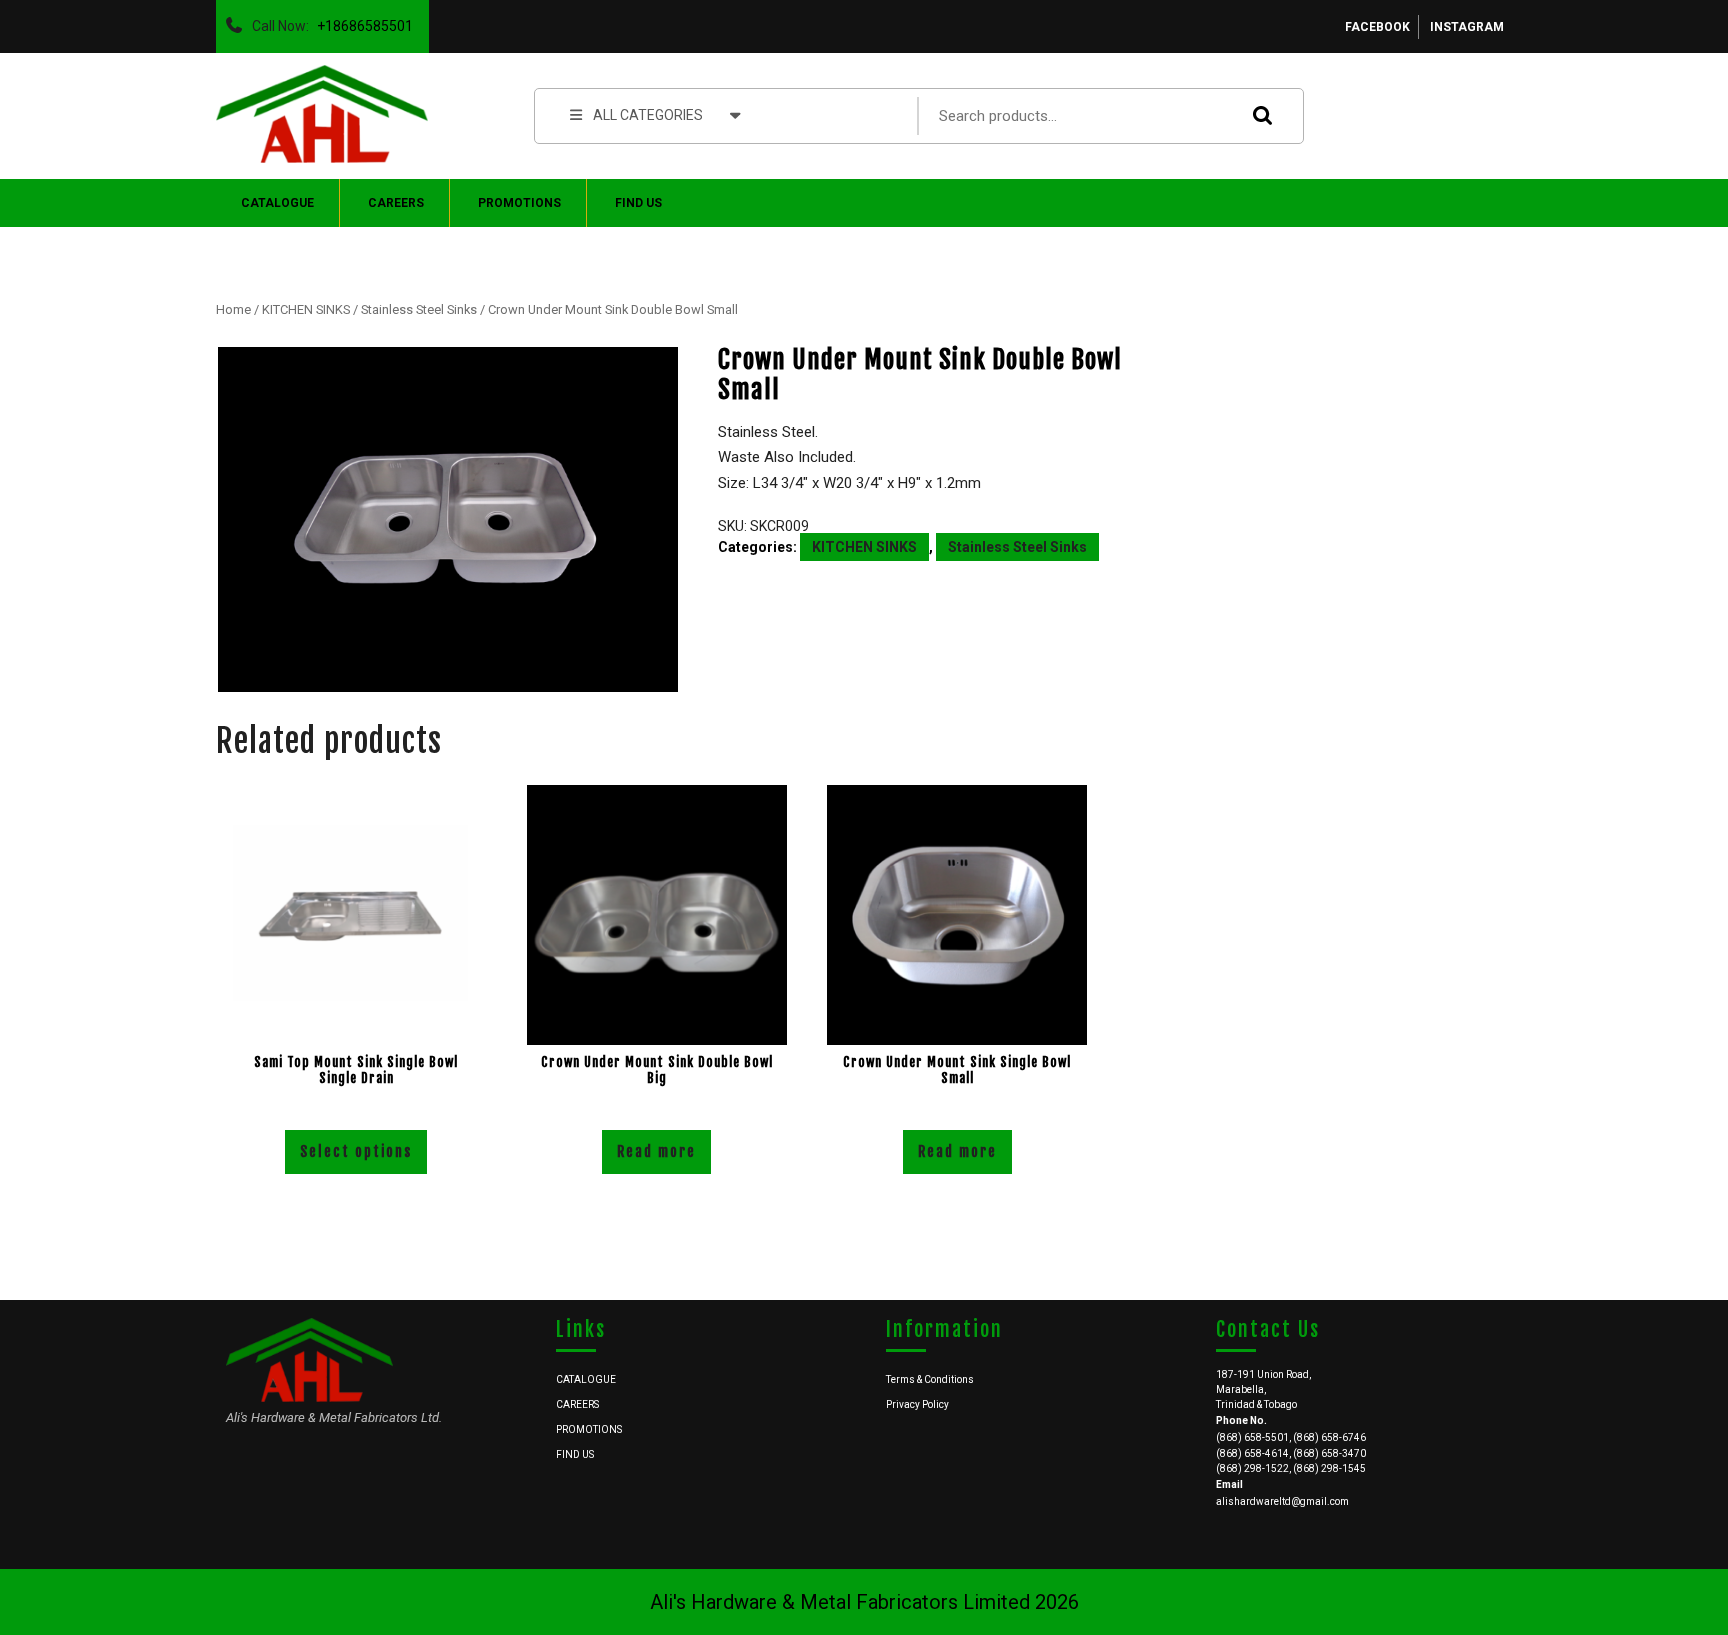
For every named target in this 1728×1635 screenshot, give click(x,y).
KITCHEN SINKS (306, 309)
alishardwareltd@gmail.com (1282, 1501)
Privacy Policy (917, 1404)
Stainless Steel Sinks (419, 309)
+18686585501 (361, 21)
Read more (656, 1151)
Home (233, 309)
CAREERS (396, 203)
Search (1258, 115)
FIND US (638, 203)
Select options (356, 1151)
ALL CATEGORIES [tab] (648, 115)
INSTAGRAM (1467, 27)
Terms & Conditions (930, 1379)
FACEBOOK (1377, 27)
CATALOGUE (277, 203)
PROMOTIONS (519, 203)
